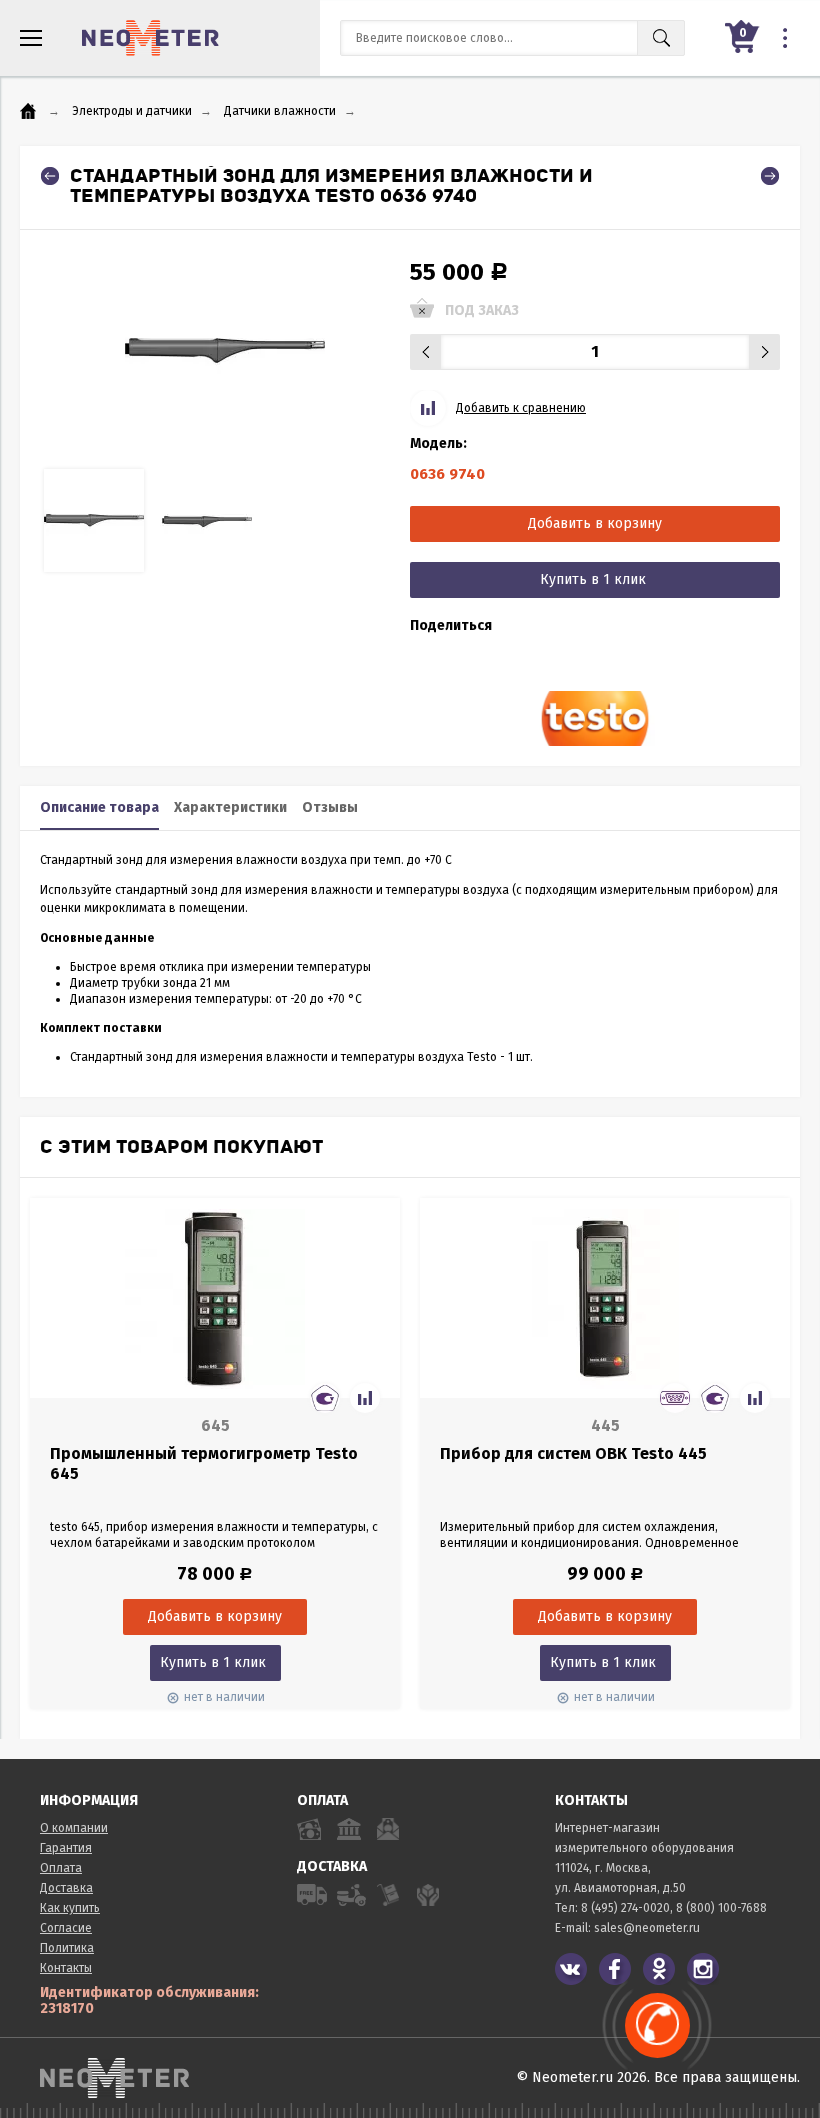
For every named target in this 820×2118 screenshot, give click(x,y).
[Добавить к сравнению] (365, 1398)
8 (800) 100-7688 (721, 1908)
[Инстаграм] (703, 1969)
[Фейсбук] (615, 1969)
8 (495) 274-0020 (625, 1908)
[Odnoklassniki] (659, 1969)
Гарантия (66, 1848)
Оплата (61, 1868)
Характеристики (230, 807)
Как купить (70, 1908)
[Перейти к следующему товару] (770, 176)
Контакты (66, 1968)
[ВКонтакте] (571, 1969)
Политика (67, 1948)
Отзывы (330, 807)
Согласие (66, 1928)
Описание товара (99, 807)
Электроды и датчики (132, 111)
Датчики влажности (280, 111)
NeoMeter (150, 38)
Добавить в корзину (595, 523)
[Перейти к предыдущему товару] (50, 176)
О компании (74, 1828)
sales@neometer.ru (647, 1928)
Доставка (66, 1888)
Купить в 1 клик (593, 579)
